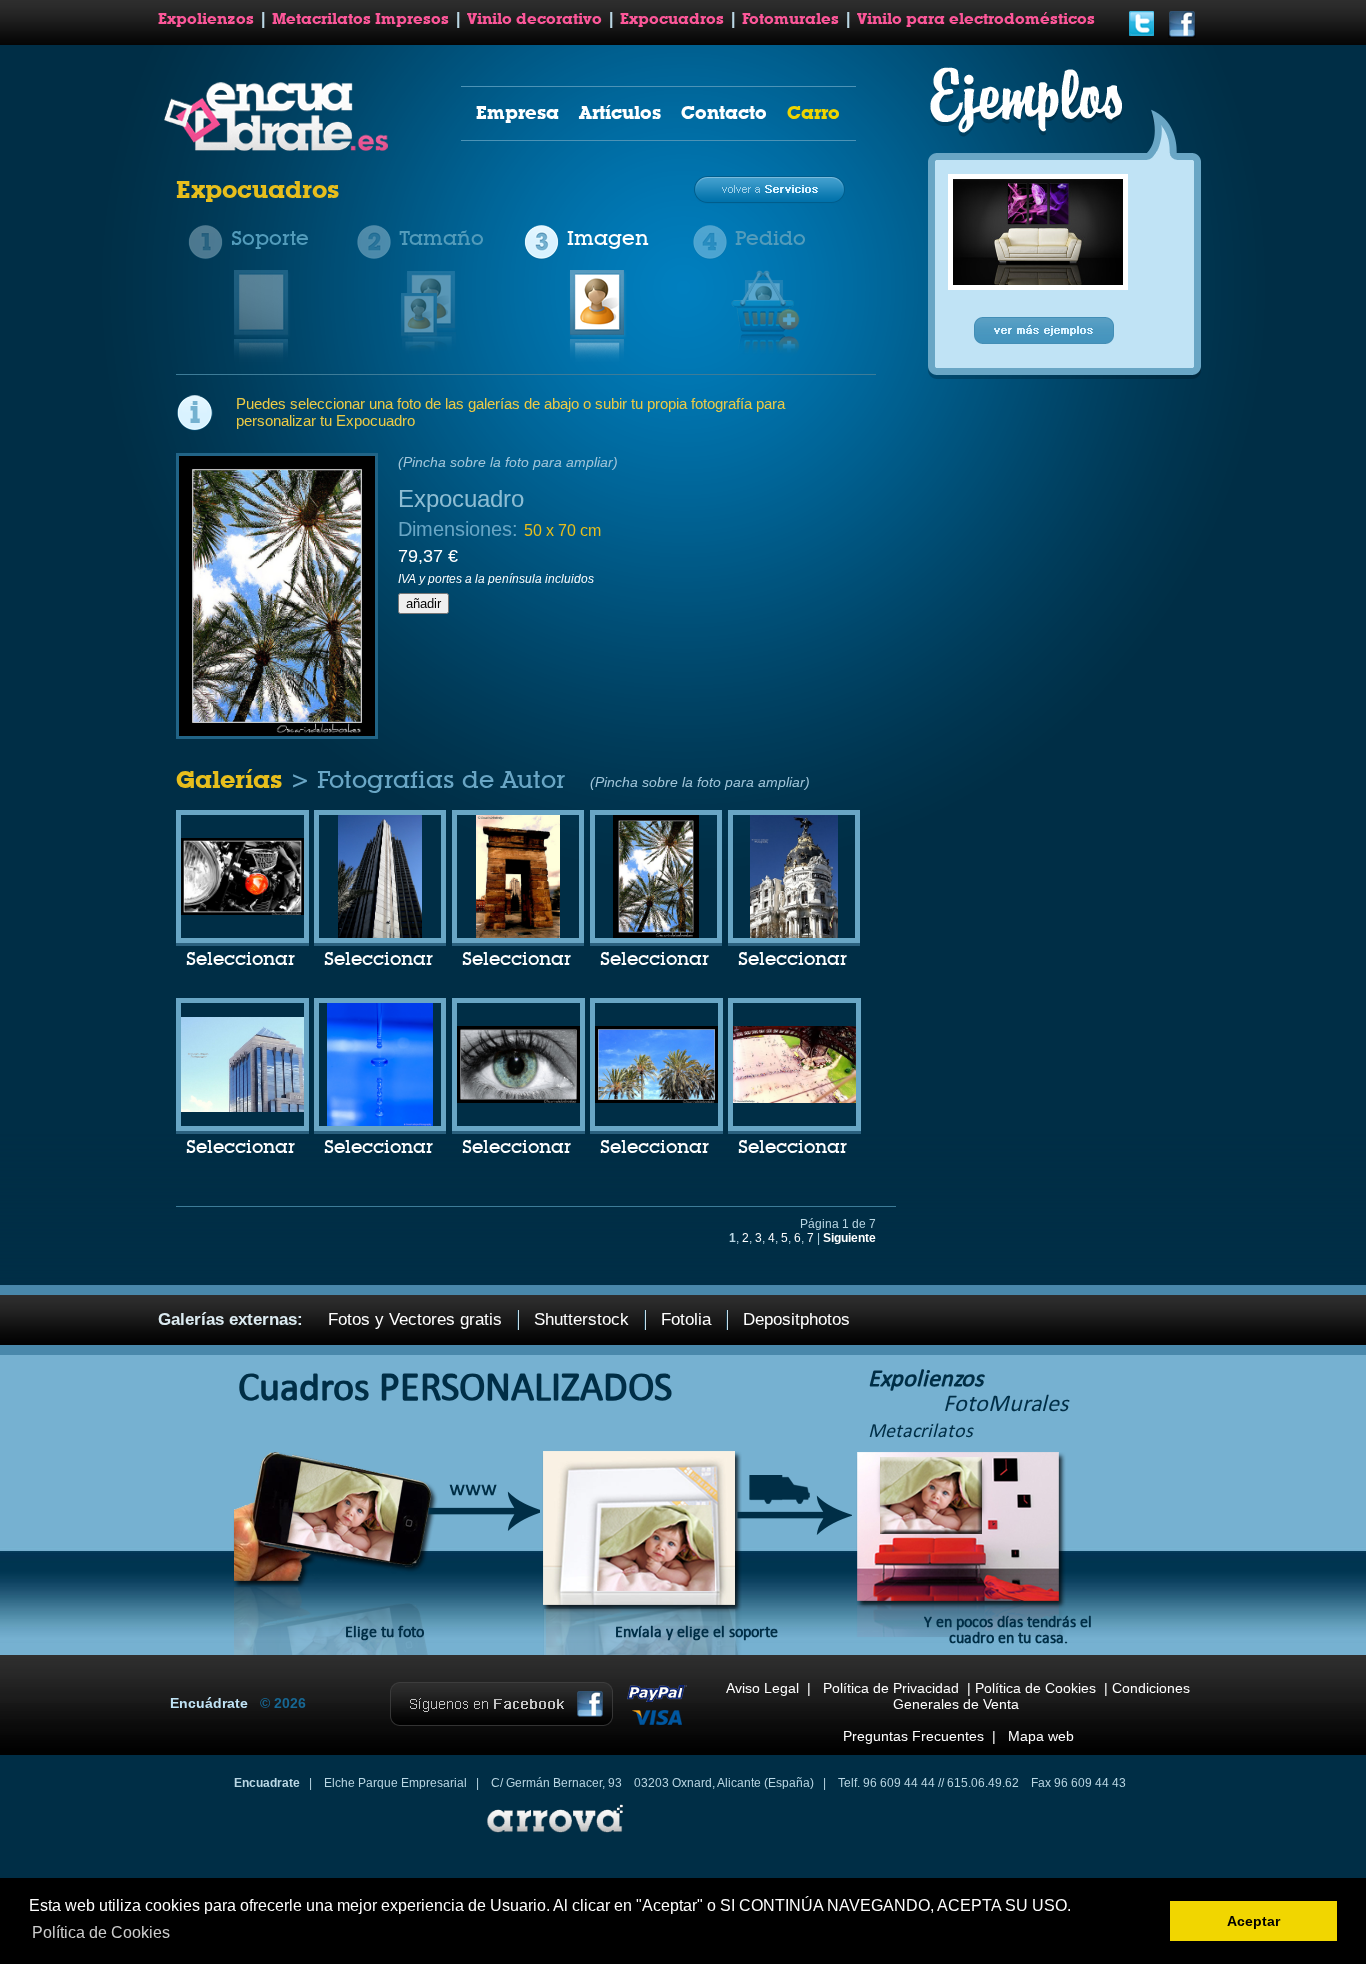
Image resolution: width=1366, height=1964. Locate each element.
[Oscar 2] (379, 934)
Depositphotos (796, 1319)
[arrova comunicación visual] (553, 1835)
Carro (813, 112)
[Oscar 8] (518, 1099)
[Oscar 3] (518, 934)
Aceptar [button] (1253, 1921)
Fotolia (686, 1319)
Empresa (517, 112)
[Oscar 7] (380, 1122)
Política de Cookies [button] (101, 1932)
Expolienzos (206, 19)
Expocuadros (672, 19)
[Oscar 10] (242, 911)
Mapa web (1041, 1736)
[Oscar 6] (242, 1108)
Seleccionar (240, 960)
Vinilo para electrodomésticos (976, 19)
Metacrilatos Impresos (360, 19)
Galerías (233, 779)
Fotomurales (790, 19)
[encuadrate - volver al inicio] (279, 147)
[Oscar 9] (656, 1099)
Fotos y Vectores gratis (415, 1319)
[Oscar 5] (794, 934)
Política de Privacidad (891, 1688)
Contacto (724, 112)
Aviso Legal (762, 1688)
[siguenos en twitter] (1142, 34)
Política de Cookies (1035, 1688)
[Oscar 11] (794, 1099)
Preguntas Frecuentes (913, 1736)
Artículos (620, 112)
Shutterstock (581, 1319)
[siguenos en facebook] (1182, 34)
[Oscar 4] (656, 934)
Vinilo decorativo (534, 19)
